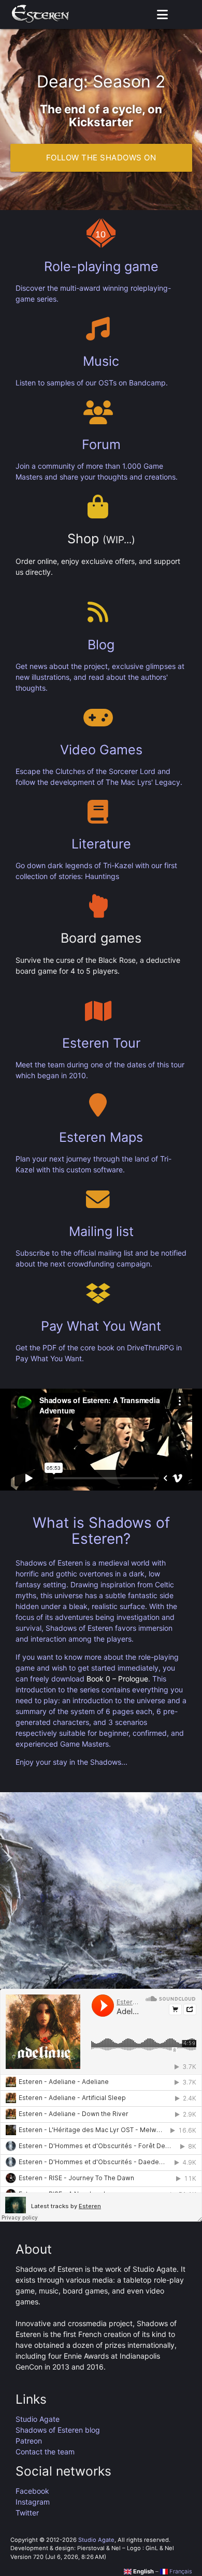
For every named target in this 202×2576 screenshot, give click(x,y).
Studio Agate (38, 2419)
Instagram (33, 2502)
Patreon (29, 2441)
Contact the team (45, 2452)
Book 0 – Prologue (117, 1679)
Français (180, 2571)
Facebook (32, 2491)
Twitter (27, 2513)
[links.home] (41, 14)
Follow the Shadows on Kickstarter (101, 162)
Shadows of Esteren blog (58, 2430)
